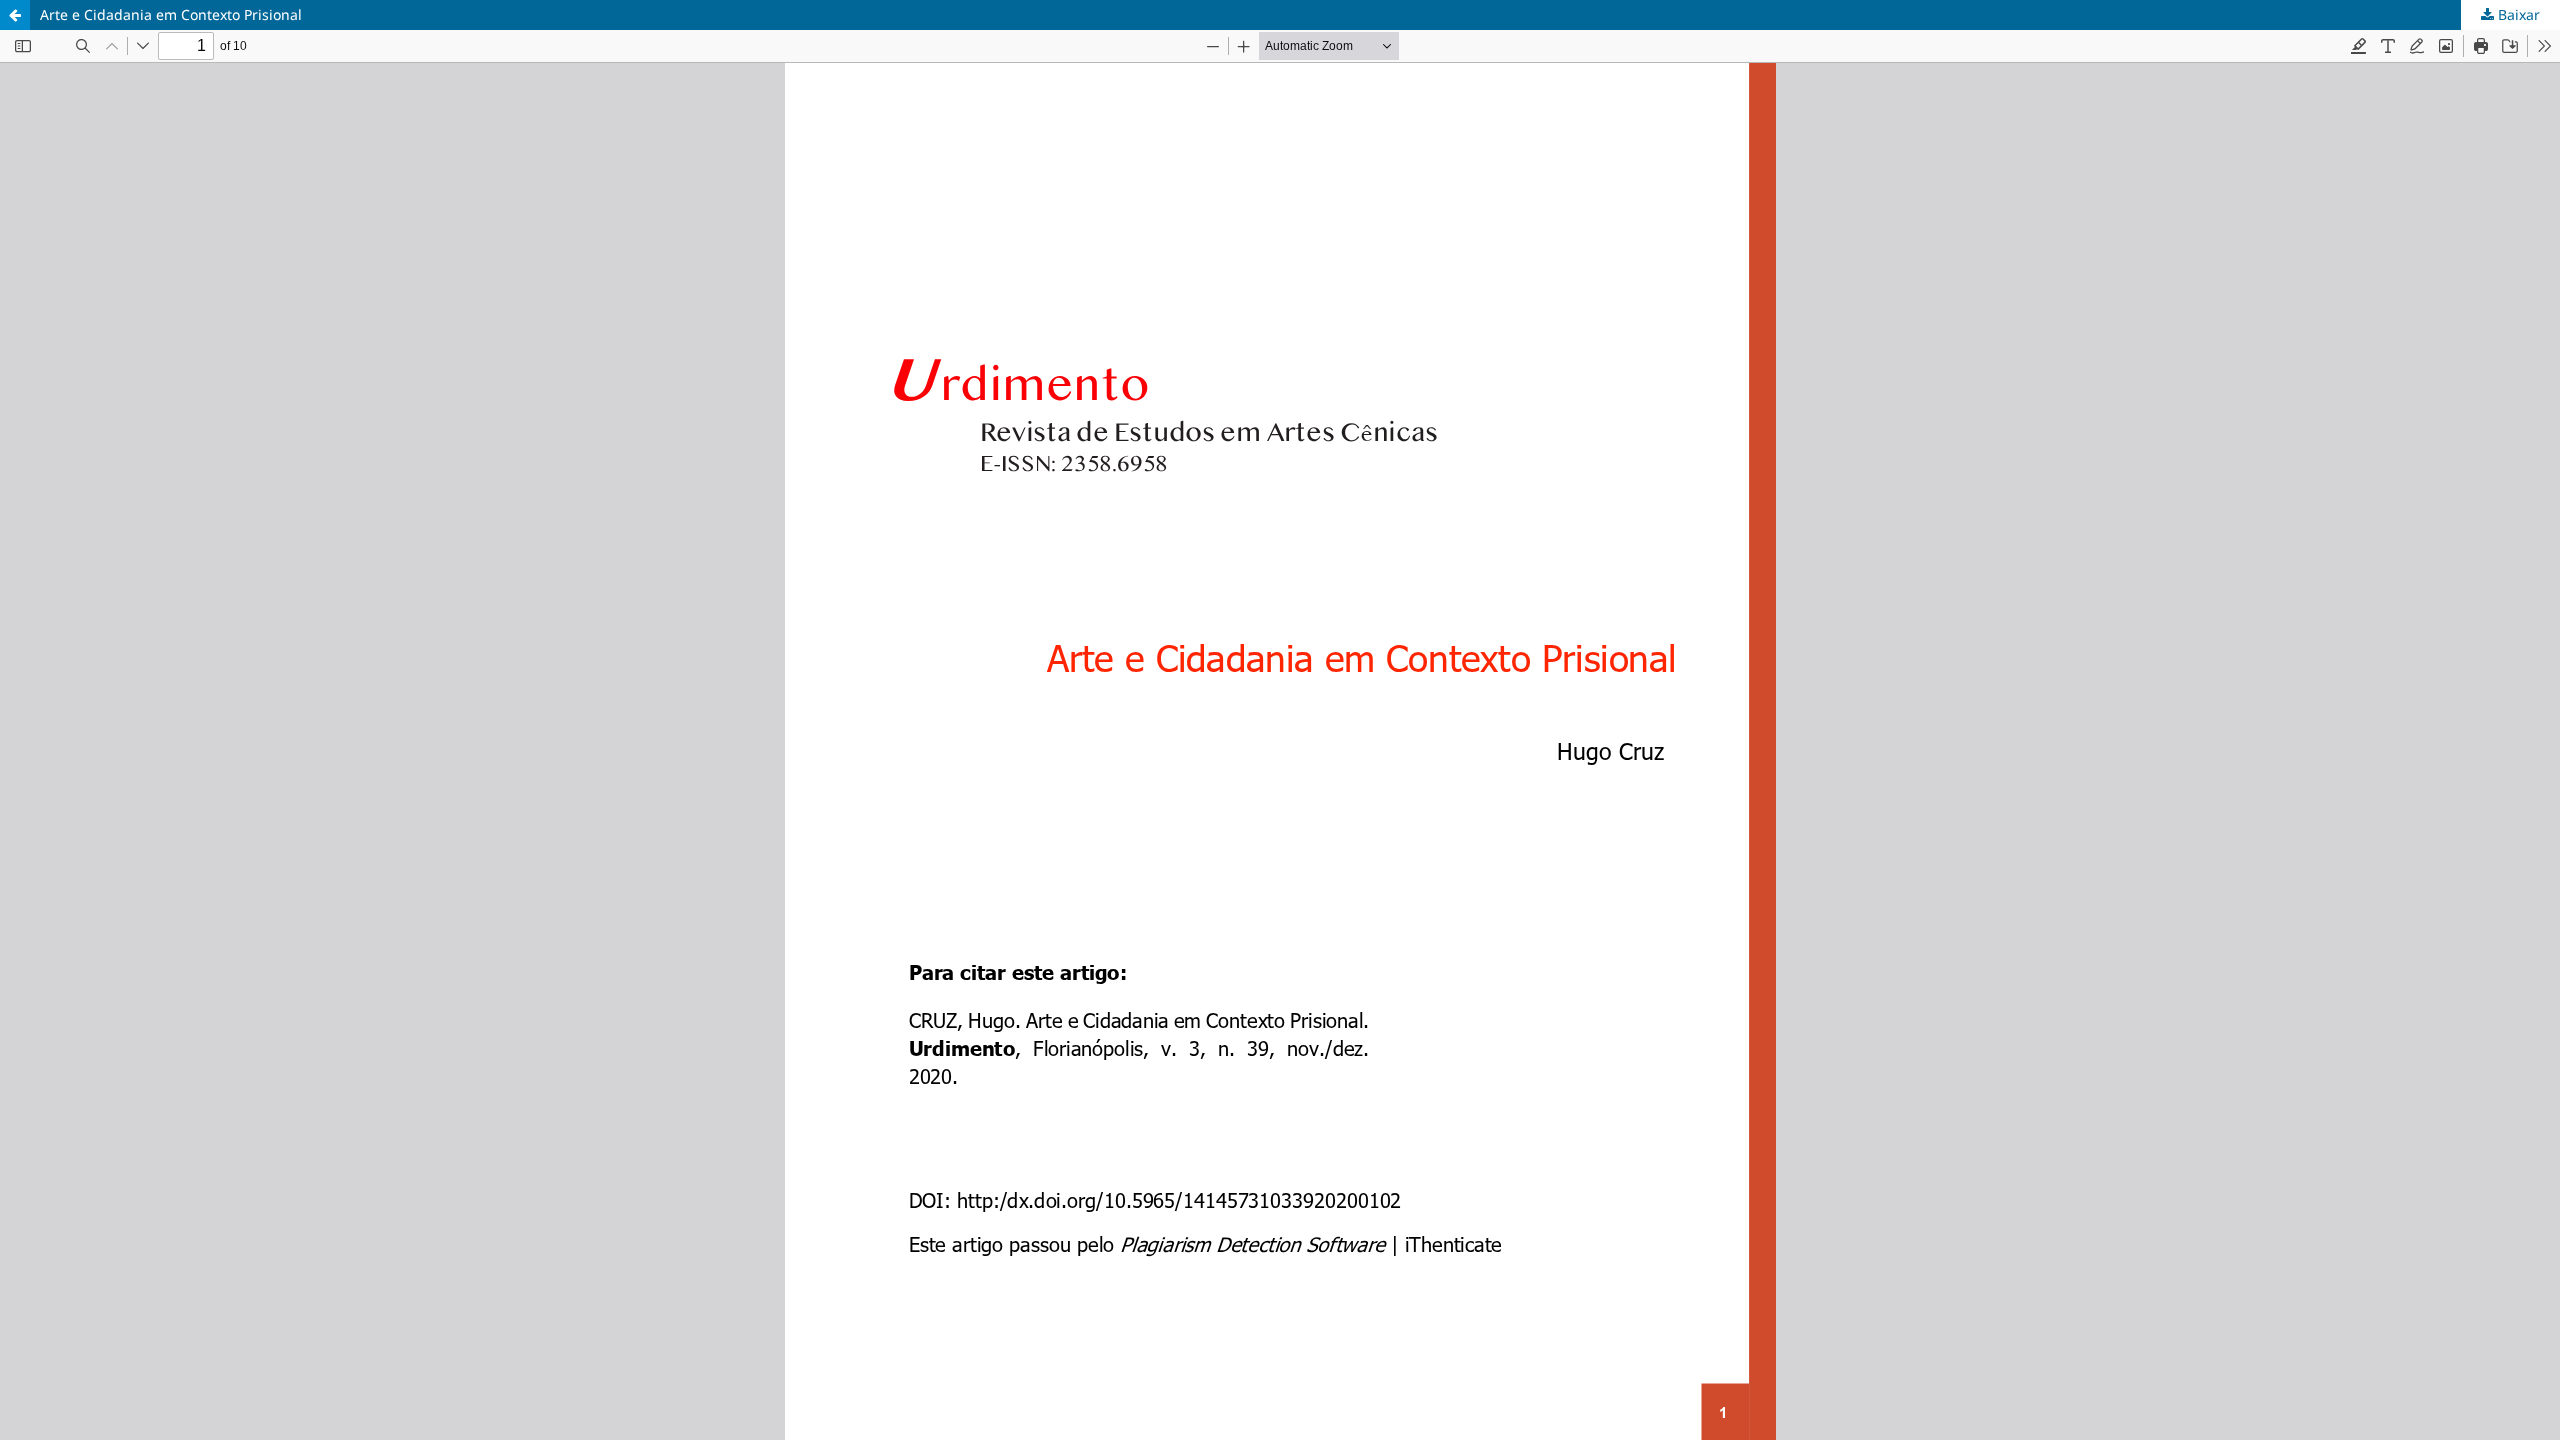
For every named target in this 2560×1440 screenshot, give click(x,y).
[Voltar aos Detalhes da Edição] (15, 15)
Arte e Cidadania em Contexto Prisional (171, 14)
